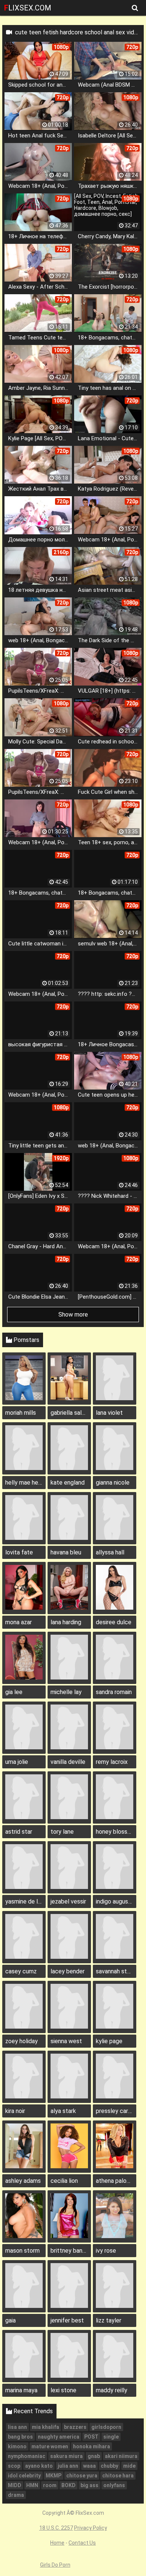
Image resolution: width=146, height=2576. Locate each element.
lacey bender (68, 1971)
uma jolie (17, 1762)
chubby (109, 2466)
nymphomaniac (27, 2456)
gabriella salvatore (71, 1413)
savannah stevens (116, 1971)
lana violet (109, 1413)
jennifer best (67, 2320)
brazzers (75, 2427)
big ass (89, 2485)
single (111, 2437)
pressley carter (116, 2111)
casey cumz (21, 1971)
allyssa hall (110, 1552)
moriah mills (21, 1413)
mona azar (19, 1622)
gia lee (14, 1692)
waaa (89, 2466)
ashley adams (23, 2181)
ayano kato (39, 2466)
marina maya (21, 2390)
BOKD (69, 2485)
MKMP (54, 2476)
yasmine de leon (25, 1901)
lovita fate (19, 1552)
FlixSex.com (28, 8)
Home (57, 2543)
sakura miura (66, 2456)
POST (91, 2437)
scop (14, 2466)
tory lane (62, 1832)
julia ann (68, 2466)
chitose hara (118, 2476)
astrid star (19, 1832)
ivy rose (106, 2251)
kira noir (15, 2111)
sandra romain (114, 1692)
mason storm (22, 2251)
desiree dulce (114, 1622)
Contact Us (82, 2543)
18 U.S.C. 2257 (56, 2528)
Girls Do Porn (55, 2565)
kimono (17, 2446)
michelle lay (66, 1692)
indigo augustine (116, 1901)
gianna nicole (113, 1483)
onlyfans (114, 2485)
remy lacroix (112, 1762)
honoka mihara (92, 2446)
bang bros (20, 2437)
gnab (94, 2456)
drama (16, 2495)
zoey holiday (22, 2041)
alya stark (63, 2111)
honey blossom (116, 1832)
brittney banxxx (71, 2251)
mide (129, 2466)
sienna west (66, 2041)
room (50, 2485)
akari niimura (121, 2456)
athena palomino (116, 2181)
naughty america (59, 2437)
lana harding (66, 1622)
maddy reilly (112, 2390)
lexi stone (63, 2390)
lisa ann (17, 2427)
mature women (50, 2446)
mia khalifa (45, 2427)
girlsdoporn (106, 2427)
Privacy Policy (91, 2528)
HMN (32, 2485)
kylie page (109, 2041)
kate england (68, 1483)
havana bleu (66, 1552)
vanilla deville (68, 1762)
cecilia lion (64, 2181)
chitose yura (82, 2476)
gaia (10, 2320)
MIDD (15, 2485)
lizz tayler (109, 2320)
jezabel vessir (68, 1901)
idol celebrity (24, 2476)
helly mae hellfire (25, 1483)
